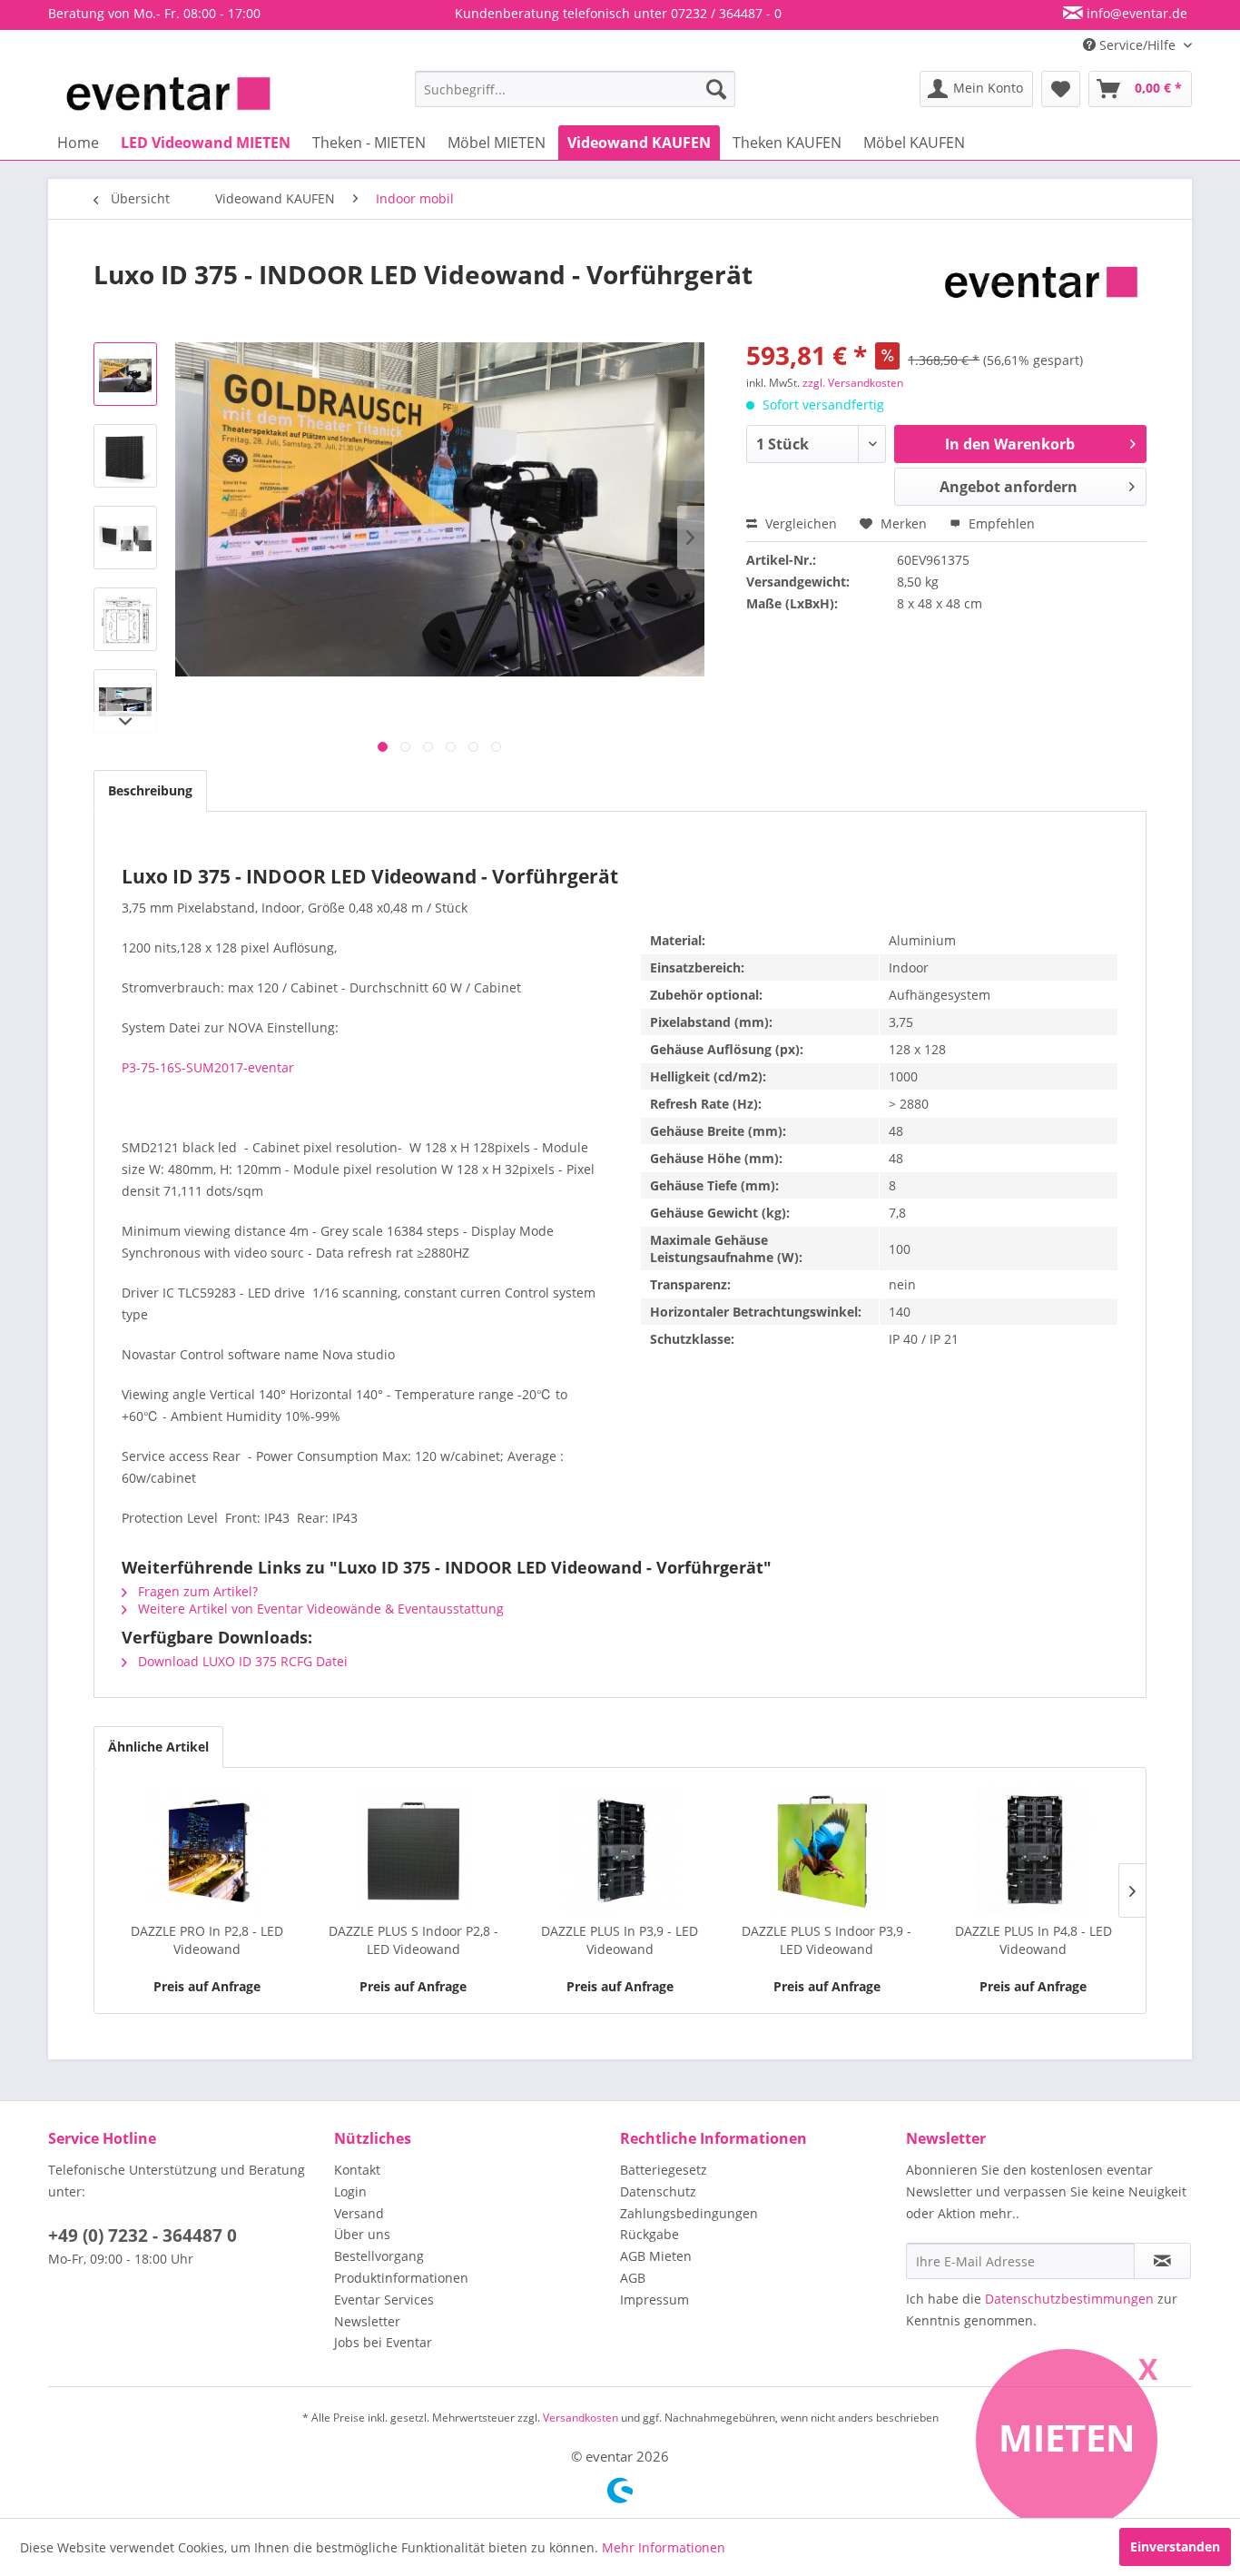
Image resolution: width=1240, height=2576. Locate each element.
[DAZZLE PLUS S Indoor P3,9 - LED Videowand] (827, 1850)
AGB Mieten (656, 2256)
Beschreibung (150, 790)
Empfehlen (1000, 523)
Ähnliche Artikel (158, 1747)
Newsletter (367, 2321)
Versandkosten (581, 2418)
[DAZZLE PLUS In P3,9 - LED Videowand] (620, 1850)
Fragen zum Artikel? (196, 1591)
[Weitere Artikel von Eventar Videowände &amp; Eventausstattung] (1041, 292)
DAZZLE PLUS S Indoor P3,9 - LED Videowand (827, 1940)
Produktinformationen (401, 2278)
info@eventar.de (1135, 13)
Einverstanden (1175, 2546)
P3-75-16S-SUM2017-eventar (208, 1067)
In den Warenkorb (1010, 444)
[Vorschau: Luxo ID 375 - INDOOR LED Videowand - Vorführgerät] (125, 374)
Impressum (654, 2300)
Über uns (362, 2234)
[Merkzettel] (1061, 89)
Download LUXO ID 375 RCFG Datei (241, 1661)
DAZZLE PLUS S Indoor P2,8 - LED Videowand (413, 1940)
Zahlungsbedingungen (689, 2213)
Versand (359, 2213)
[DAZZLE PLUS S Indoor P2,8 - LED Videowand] (414, 1850)
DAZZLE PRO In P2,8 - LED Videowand (207, 1940)
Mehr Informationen (664, 2547)
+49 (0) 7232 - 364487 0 (143, 2235)
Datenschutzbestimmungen (1069, 2299)
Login (350, 2191)
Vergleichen (799, 523)
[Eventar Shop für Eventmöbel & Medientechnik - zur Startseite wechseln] (168, 94)
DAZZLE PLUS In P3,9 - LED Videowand (620, 1940)
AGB (633, 2278)
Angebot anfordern (1009, 487)
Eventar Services (384, 2300)
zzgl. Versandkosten (853, 383)
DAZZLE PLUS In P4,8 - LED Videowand (1033, 1940)
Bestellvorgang (379, 2256)
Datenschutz (658, 2191)
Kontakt (357, 2170)
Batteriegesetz (664, 2170)
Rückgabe (650, 2234)
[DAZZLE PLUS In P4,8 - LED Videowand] (1033, 1850)
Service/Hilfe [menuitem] (1137, 45)
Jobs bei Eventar (383, 2342)
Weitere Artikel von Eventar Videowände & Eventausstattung (319, 1609)
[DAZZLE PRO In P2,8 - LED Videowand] (207, 1850)
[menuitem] (575, 89)
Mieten (1067, 2438)
